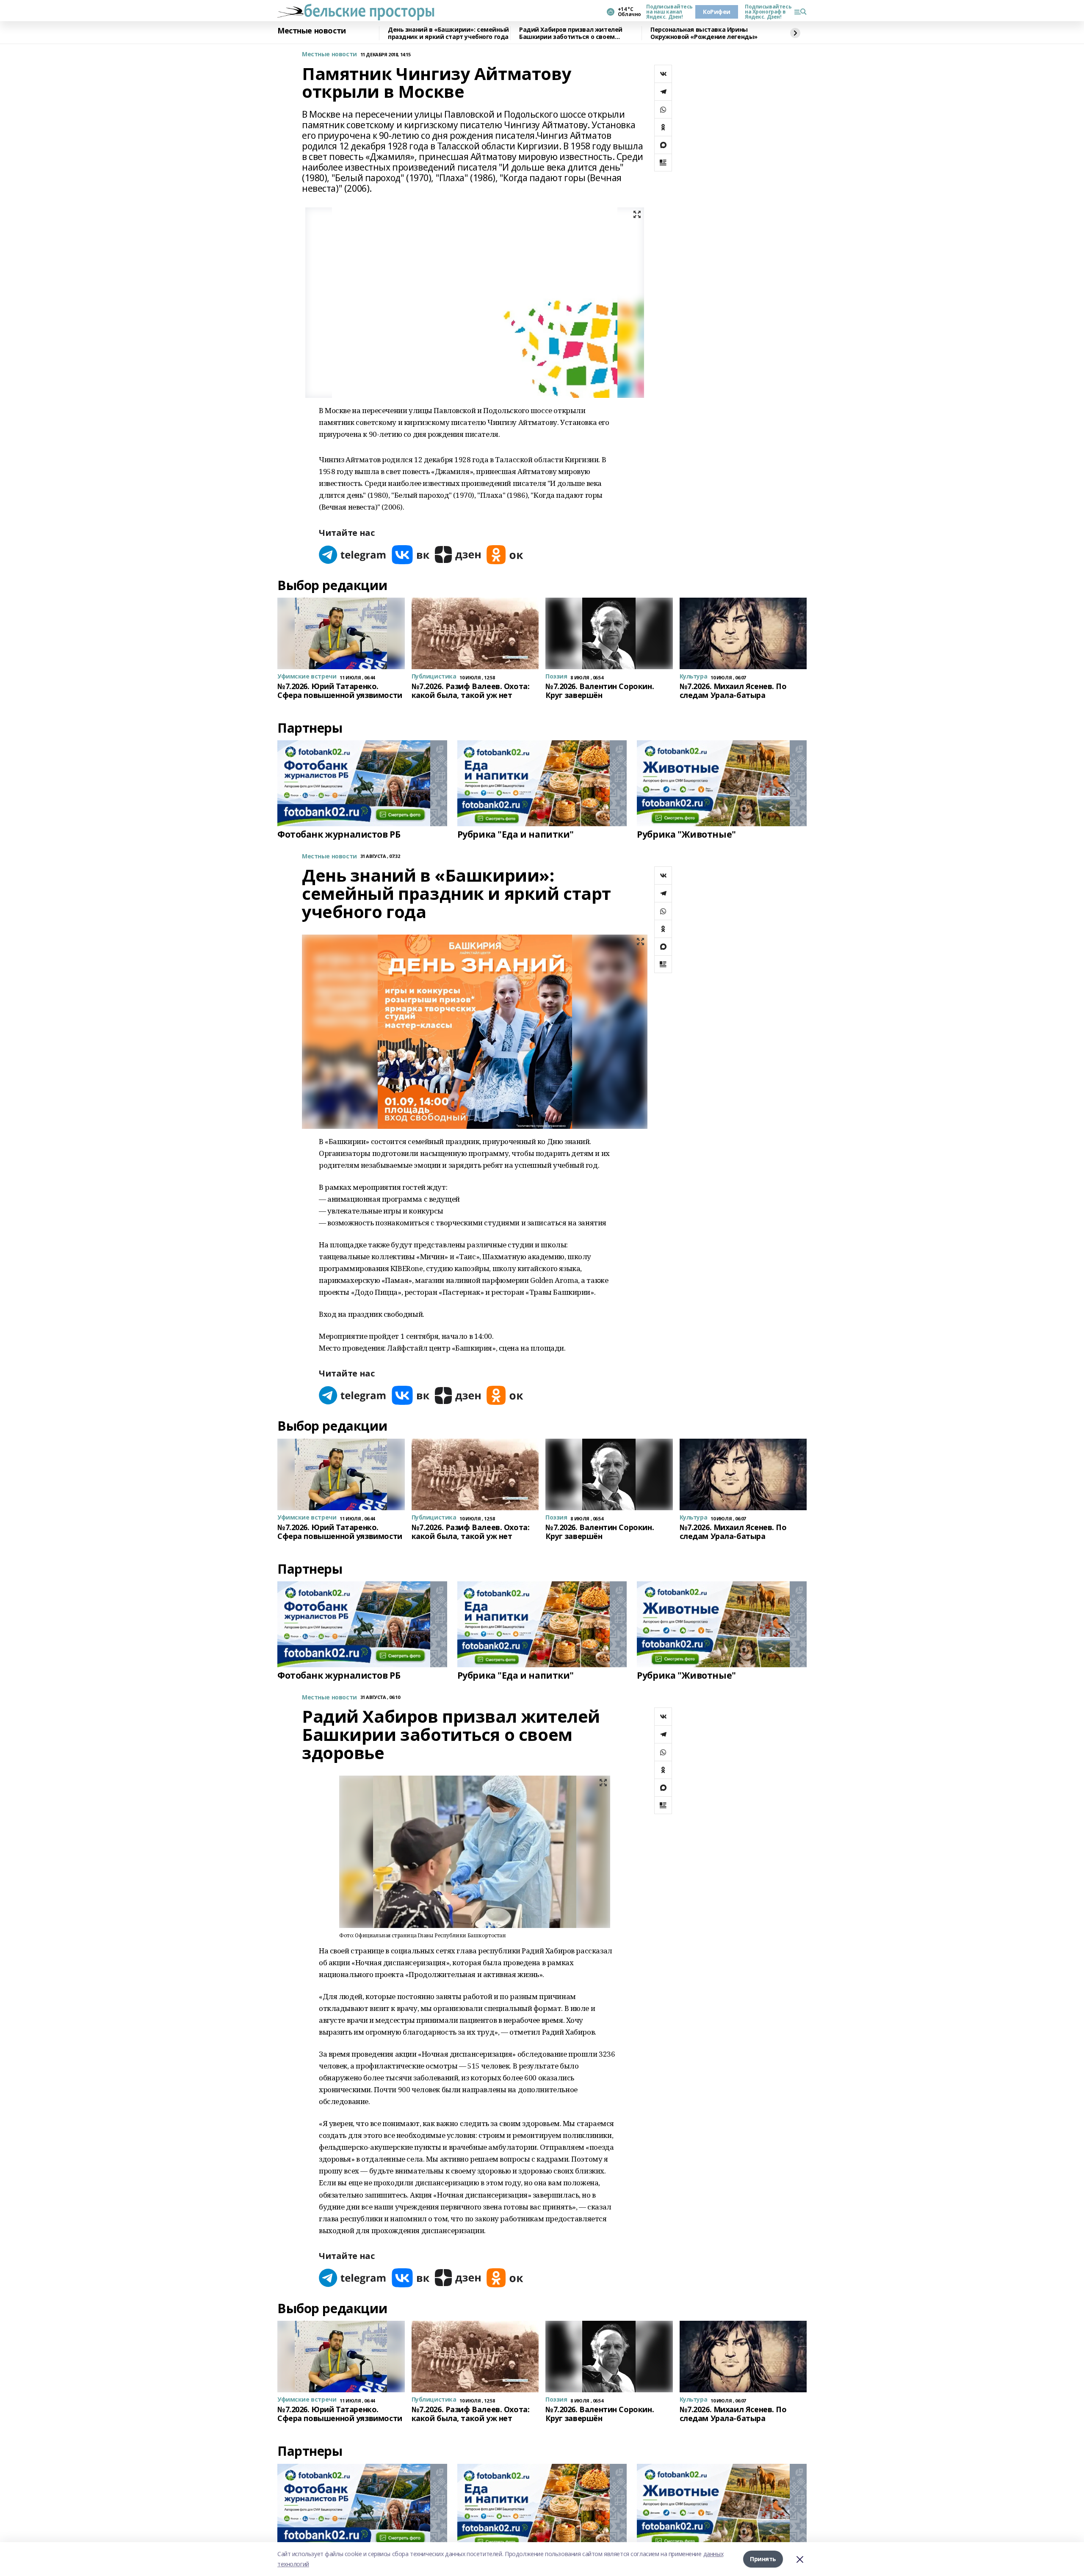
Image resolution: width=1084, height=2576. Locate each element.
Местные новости (312, 31)
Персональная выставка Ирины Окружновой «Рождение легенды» (704, 33)
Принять (763, 2559)
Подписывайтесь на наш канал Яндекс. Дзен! (667, 12)
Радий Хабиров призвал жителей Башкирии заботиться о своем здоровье (571, 33)
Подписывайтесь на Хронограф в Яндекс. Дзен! (766, 12)
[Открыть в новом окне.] (353, 555)
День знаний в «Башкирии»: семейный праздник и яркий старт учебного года (448, 33)
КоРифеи (717, 12)
